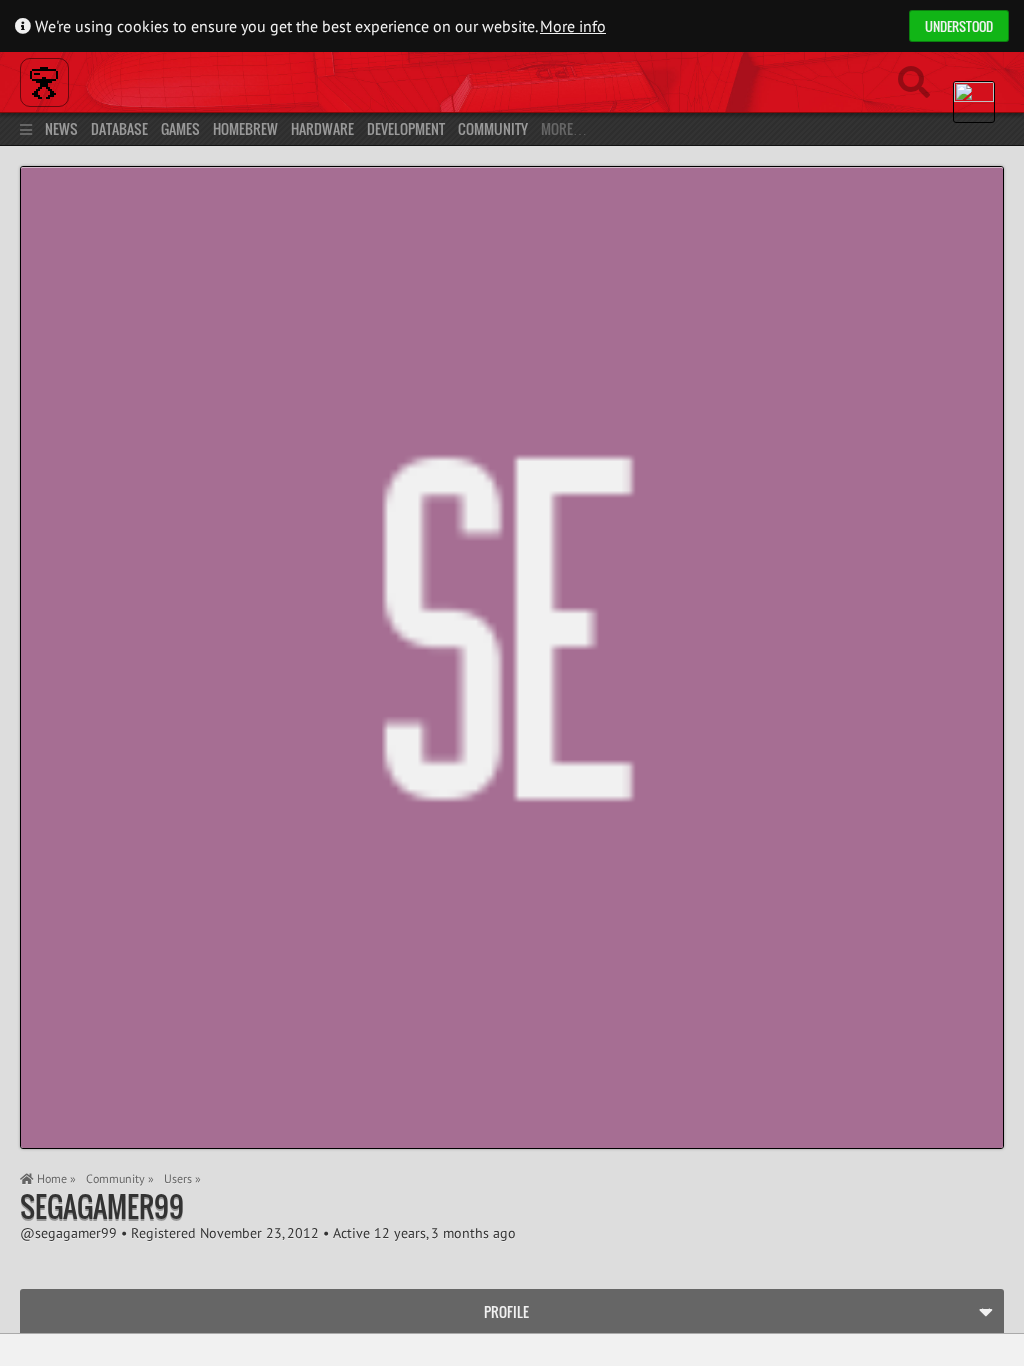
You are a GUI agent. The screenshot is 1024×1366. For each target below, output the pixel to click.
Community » (120, 1178)
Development (406, 128)
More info (573, 26)
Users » (182, 1178)
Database (119, 128)
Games (180, 128)
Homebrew (245, 128)
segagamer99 (102, 1206)
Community (493, 128)
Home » (55, 1178)
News (61, 128)
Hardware (322, 128)
